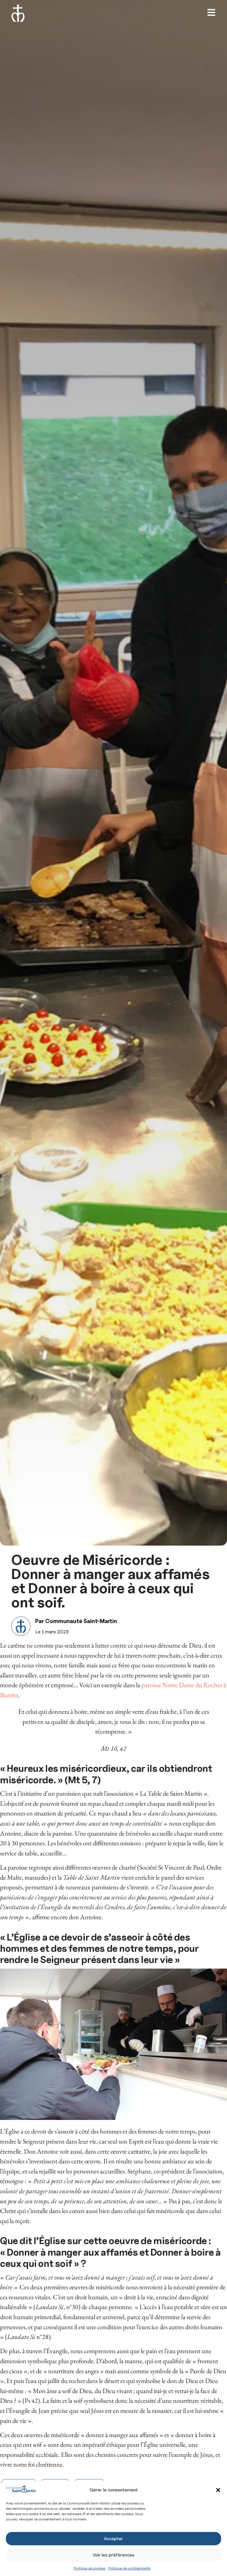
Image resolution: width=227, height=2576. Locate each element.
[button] (218, 2490)
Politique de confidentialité (129, 2568)
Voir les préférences (114, 2555)
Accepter (113, 2539)
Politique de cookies (89, 2568)
